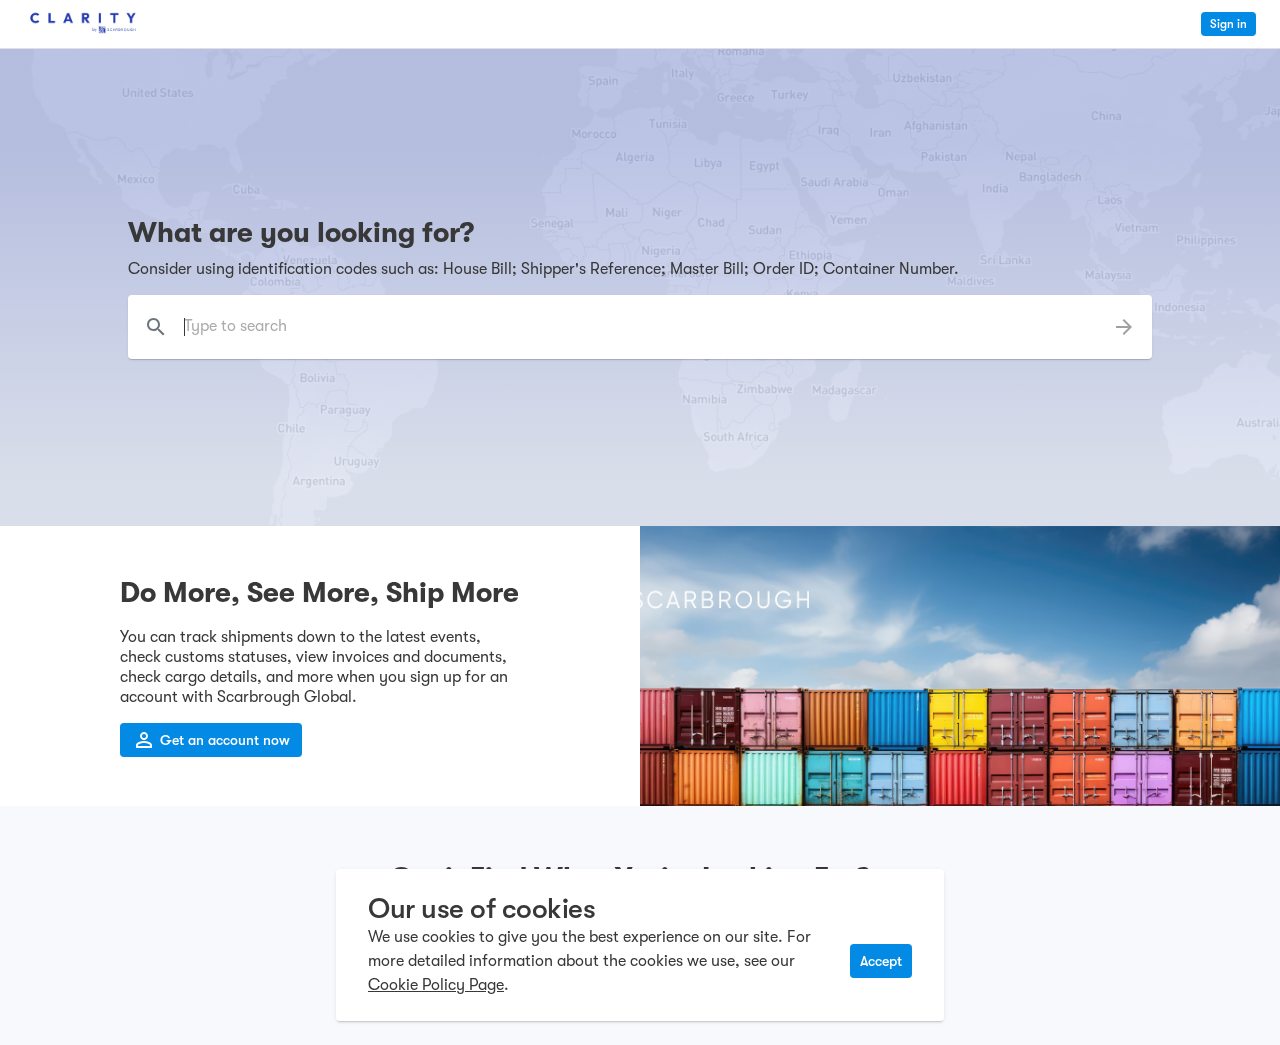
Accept (881, 961)
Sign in (1228, 24)
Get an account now (225, 740)
